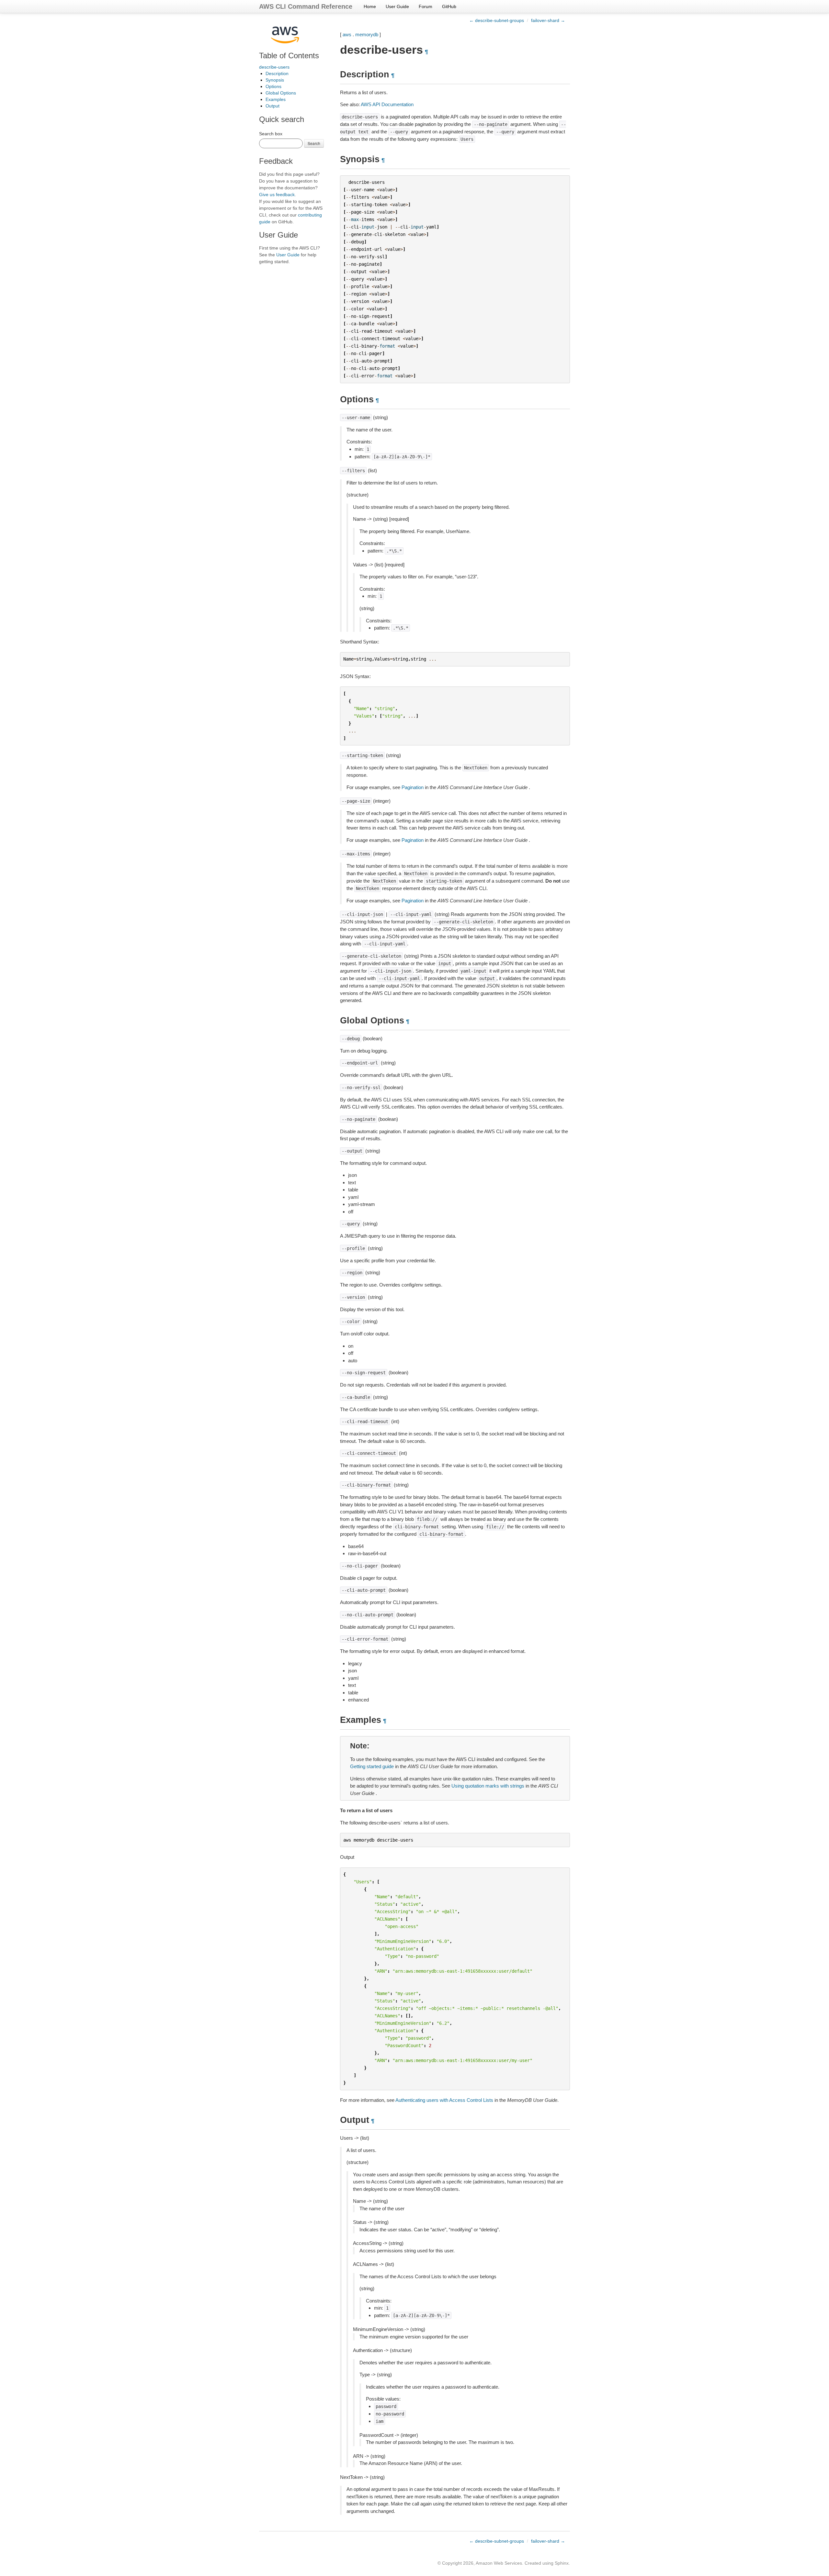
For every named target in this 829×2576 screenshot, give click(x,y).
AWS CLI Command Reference (306, 6)
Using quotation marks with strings (488, 1786)
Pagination (413, 787)
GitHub (449, 6)
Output (273, 106)
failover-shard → (548, 20)
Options (273, 86)
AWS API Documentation (387, 104)
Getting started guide (372, 1766)
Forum (426, 6)
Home (370, 6)
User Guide (397, 6)
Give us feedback (277, 195)
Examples (276, 99)
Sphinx (562, 2563)
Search (314, 143)
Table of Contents (289, 56)
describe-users (274, 67)
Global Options (281, 93)
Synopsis (275, 80)
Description (277, 73)
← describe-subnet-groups (497, 20)
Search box (271, 134)
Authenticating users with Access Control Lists (444, 2100)
